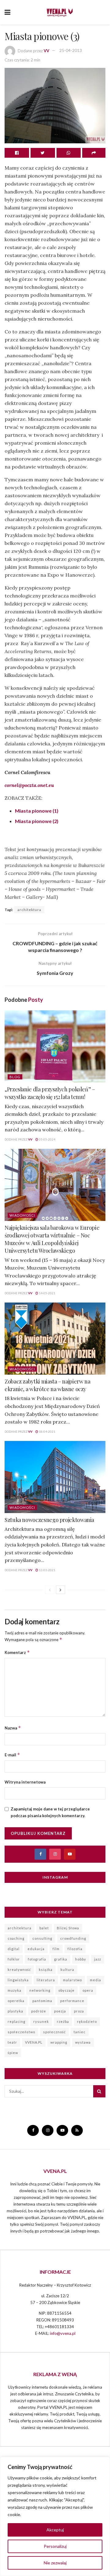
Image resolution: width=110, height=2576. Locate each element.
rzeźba (63, 2021)
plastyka (15, 2011)
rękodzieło (87, 2021)
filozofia (75, 1949)
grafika (61, 1959)
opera (88, 1990)
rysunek (41, 2021)
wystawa (83, 2042)
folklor (14, 1959)
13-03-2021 (47, 1570)
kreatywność (19, 1970)
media (95, 1980)
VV (46, 50)
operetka (16, 2001)
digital (14, 1949)
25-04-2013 (71, 50)
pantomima (42, 2001)
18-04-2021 (47, 1431)
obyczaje (66, 1990)
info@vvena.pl (63, 2333)
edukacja (36, 1949)
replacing (16, 2021)
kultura (67, 1970)
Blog (15, 1077)
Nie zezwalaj (55, 2563)
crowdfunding (73, 1938)
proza (79, 2011)
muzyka (15, 1990)
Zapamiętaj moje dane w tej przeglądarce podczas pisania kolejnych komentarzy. (50, 1812)
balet (44, 1928)
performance (72, 2001)
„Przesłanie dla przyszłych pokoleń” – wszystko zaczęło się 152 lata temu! (50, 1093)
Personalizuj (55, 2546)
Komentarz (17, 1652)
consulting (42, 1938)
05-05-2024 (47, 1139)
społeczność (54, 2032)
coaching (16, 1938)
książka (46, 1970)
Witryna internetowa (25, 1782)
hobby (81, 1959)
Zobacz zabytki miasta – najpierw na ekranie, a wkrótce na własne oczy (47, 1385)
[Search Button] (99, 2091)
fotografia (37, 1959)
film (56, 1949)
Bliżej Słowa (68, 1928)
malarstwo (72, 1980)
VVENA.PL (34, 2042)
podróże (39, 2011)
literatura (46, 1980)
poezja (60, 2011)
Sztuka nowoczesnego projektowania (49, 1520)
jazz (98, 1959)
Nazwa (13, 1728)
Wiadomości (22, 1215)
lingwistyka (18, 1980)
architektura (29, 910)
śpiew (13, 2053)
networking (40, 1990)
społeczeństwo (21, 2032)
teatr (12, 2042)
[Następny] (61, 1590)
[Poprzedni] (50, 1590)
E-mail (12, 1755)
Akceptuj (55, 2530)
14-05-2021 (47, 1293)
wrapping (59, 2042)
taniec (80, 2032)
